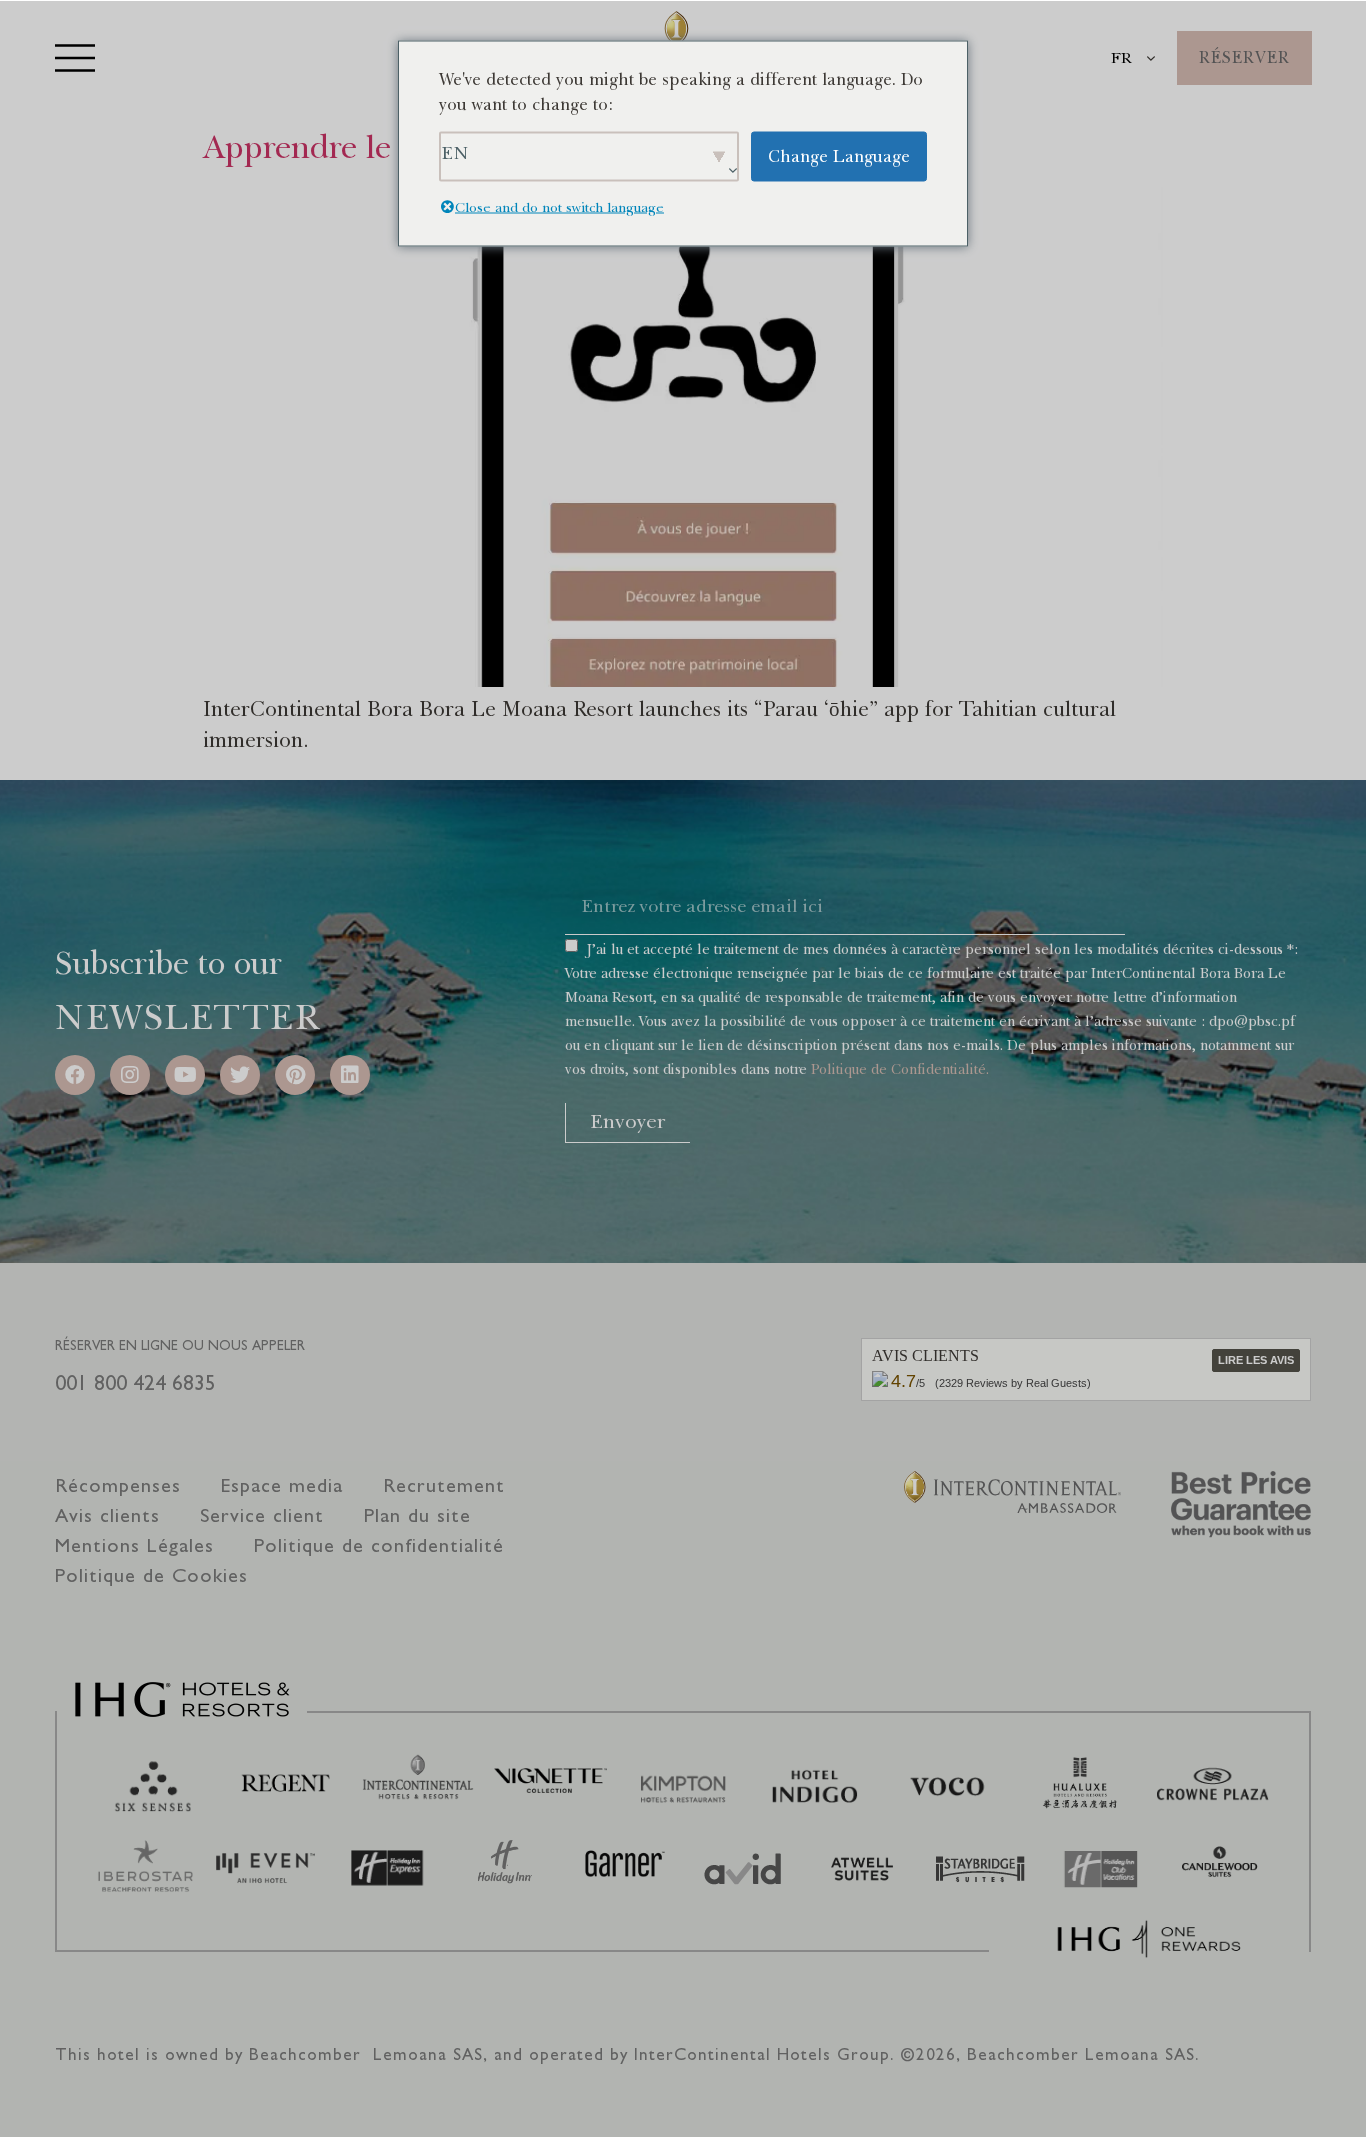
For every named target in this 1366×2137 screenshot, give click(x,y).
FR (1121, 58)
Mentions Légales (134, 1545)
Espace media (282, 1485)
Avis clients (107, 1515)
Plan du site (417, 1515)
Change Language (839, 155)
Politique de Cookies (151, 1575)
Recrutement (444, 1485)
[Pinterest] (295, 1075)
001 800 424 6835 (135, 1382)
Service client (262, 1515)
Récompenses (118, 1485)
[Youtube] (185, 1075)
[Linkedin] (350, 1075)
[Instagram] (130, 1075)
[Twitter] (240, 1075)
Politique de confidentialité (379, 1545)
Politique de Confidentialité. (900, 1069)
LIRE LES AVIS (1256, 1360)
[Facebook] (75, 1075)
